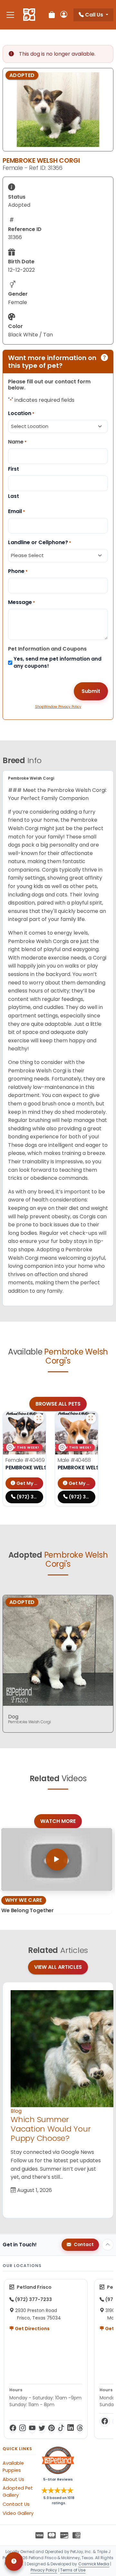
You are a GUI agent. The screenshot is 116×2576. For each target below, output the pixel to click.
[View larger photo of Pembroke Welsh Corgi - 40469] (39, 1419)
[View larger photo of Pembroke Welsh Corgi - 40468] (91, 1419)
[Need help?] (14, 2561)
